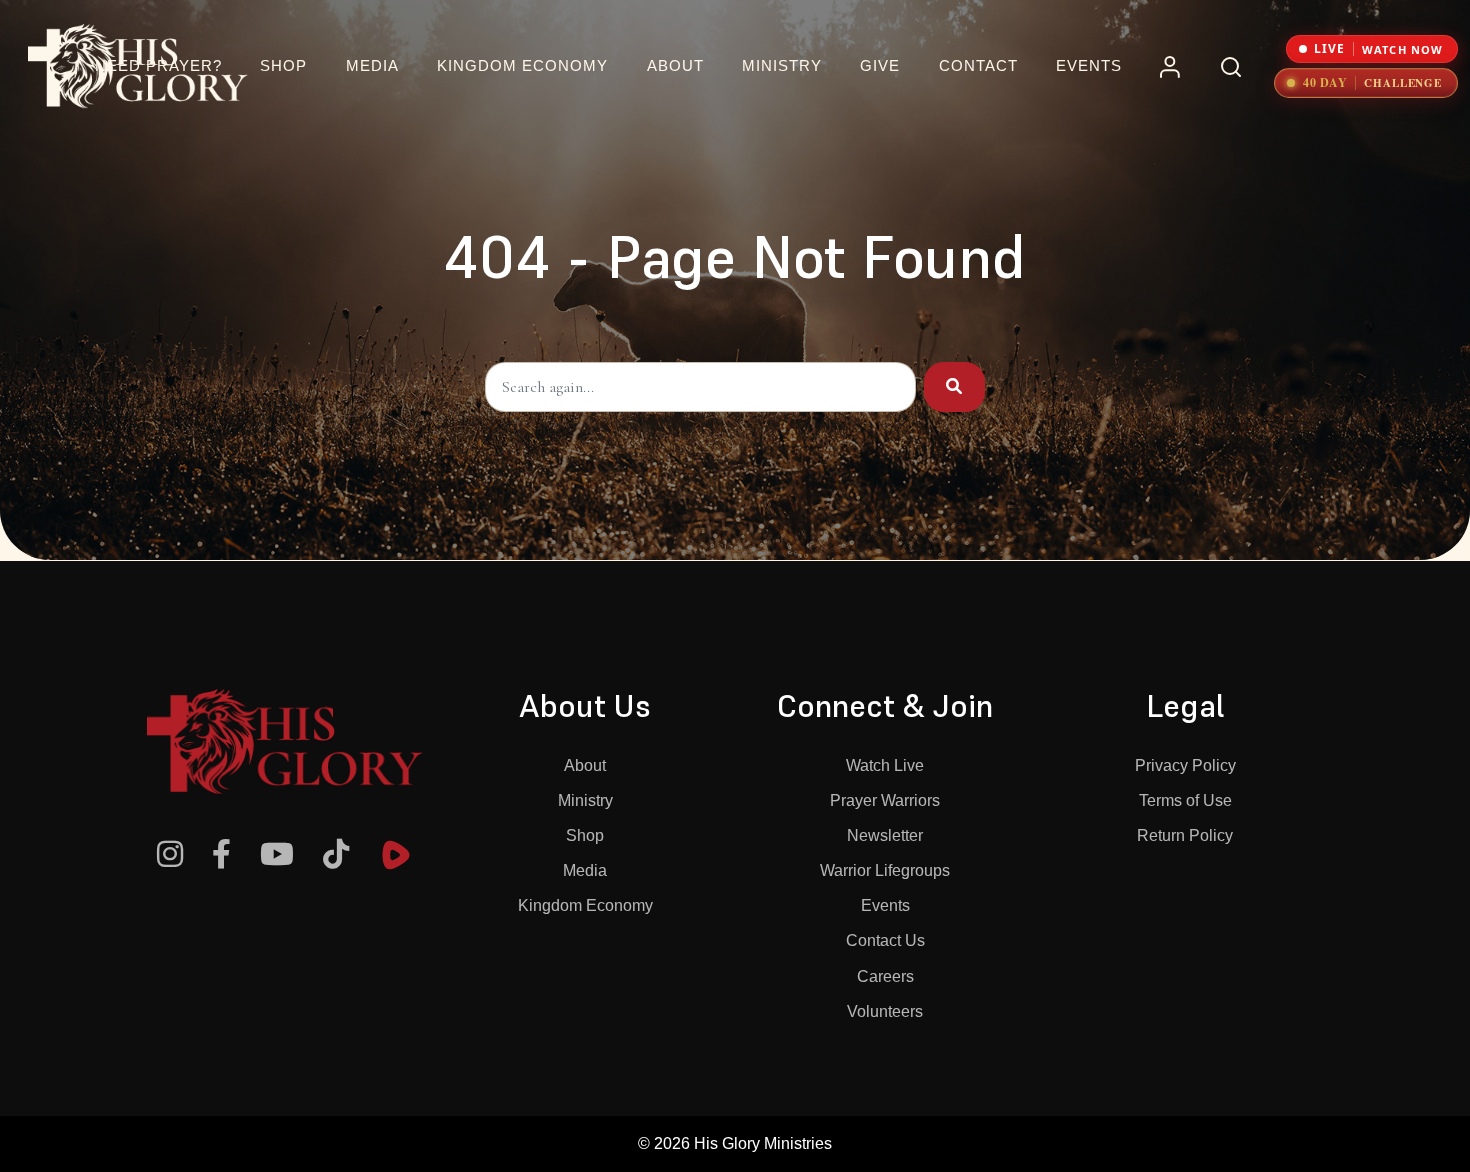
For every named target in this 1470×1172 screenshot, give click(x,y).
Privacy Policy (1185, 765)
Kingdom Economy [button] (522, 65)
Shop (283, 65)
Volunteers (885, 1011)
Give (880, 65)
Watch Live (885, 765)
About (585, 765)
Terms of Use (1185, 800)
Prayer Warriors (885, 800)
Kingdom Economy (585, 905)
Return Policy (1185, 835)
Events (1089, 65)
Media (585, 870)
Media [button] (372, 65)
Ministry (585, 800)
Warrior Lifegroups (885, 870)
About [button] (675, 65)
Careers (885, 976)
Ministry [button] (782, 65)
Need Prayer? (158, 65)
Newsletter (885, 835)
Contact (978, 65)
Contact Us (885, 940)
